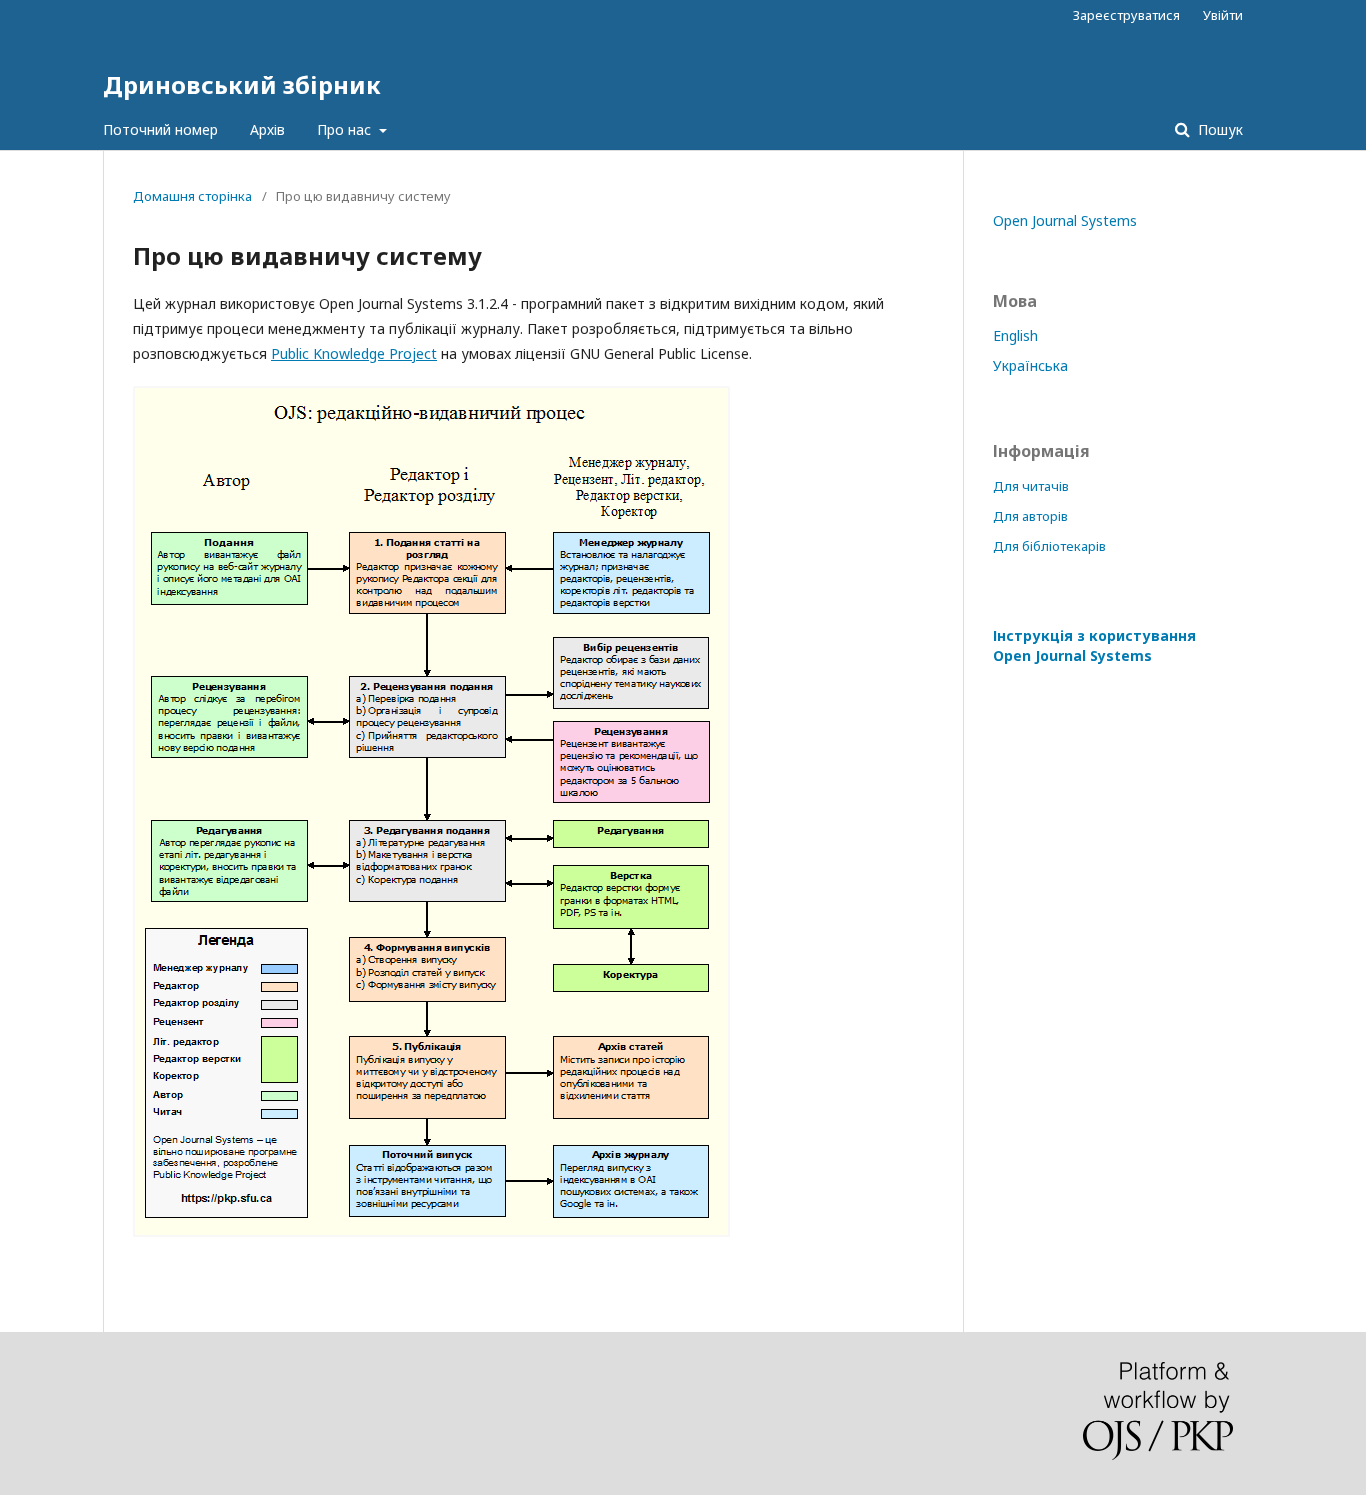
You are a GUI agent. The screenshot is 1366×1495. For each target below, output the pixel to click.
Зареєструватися (1126, 15)
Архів (267, 129)
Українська (1030, 365)
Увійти (1223, 15)
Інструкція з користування (1094, 645)
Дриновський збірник (242, 84)
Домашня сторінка (192, 196)
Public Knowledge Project (354, 353)
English (1015, 335)
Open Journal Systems (1065, 220)
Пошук (1218, 129)
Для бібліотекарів (1049, 546)
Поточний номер (160, 129)
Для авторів (1030, 516)
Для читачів (1031, 486)
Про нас (346, 129)
